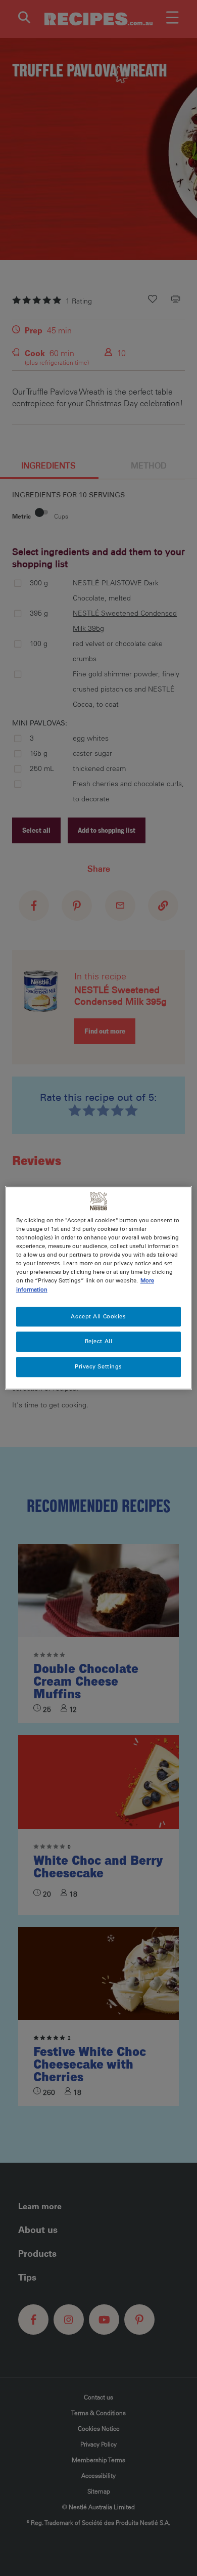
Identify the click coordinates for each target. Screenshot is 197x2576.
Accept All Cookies (98, 1316)
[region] (99, 1288)
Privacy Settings (98, 1367)
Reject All (99, 1342)
